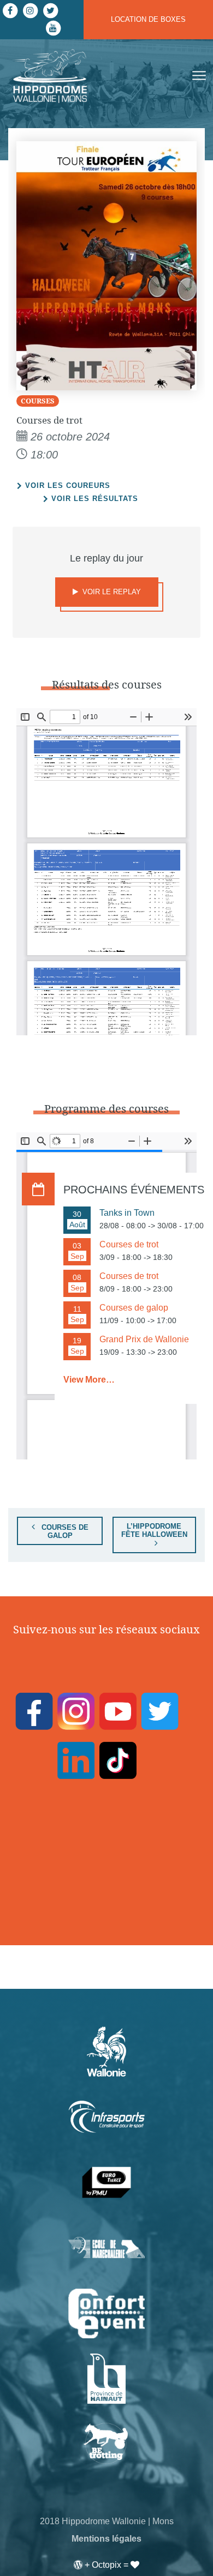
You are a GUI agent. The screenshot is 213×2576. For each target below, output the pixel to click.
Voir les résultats (95, 499)
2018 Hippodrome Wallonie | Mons (107, 2521)
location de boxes (148, 19)
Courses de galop (64, 1531)
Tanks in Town (127, 1213)
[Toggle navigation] (198, 76)
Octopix (106, 2565)
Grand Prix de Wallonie (144, 1339)
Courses (38, 401)
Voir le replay (111, 592)
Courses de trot (129, 1244)
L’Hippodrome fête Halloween (154, 1530)
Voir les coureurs (68, 485)
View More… (89, 1380)
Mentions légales (106, 2539)
